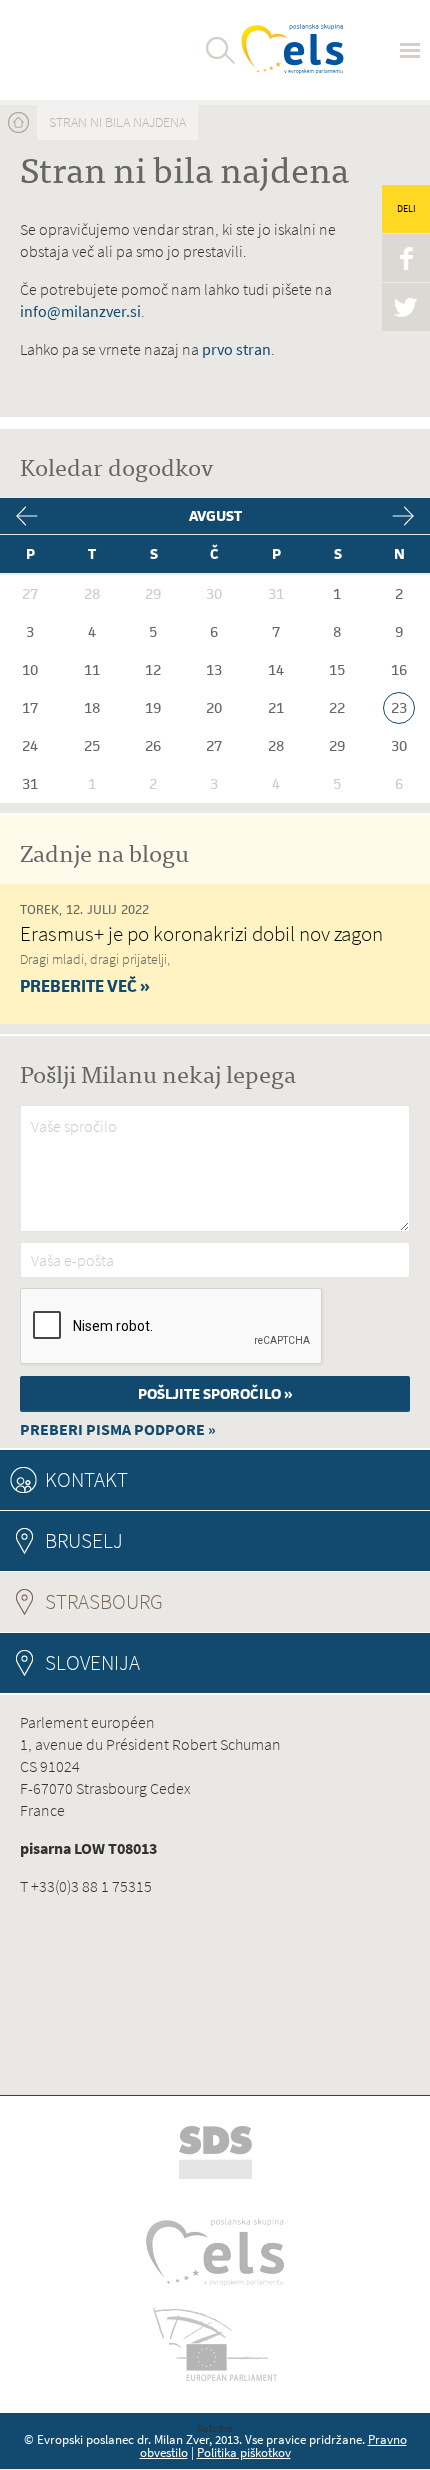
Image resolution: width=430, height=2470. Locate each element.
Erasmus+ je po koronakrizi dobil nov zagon (201, 933)
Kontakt (86, 1479)
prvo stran (236, 349)
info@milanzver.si (80, 311)
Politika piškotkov (244, 2452)
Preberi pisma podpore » (118, 1429)
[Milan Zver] (92, 50)
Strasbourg (158, 1601)
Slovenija (92, 1662)
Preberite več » (85, 986)
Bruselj (84, 1540)
